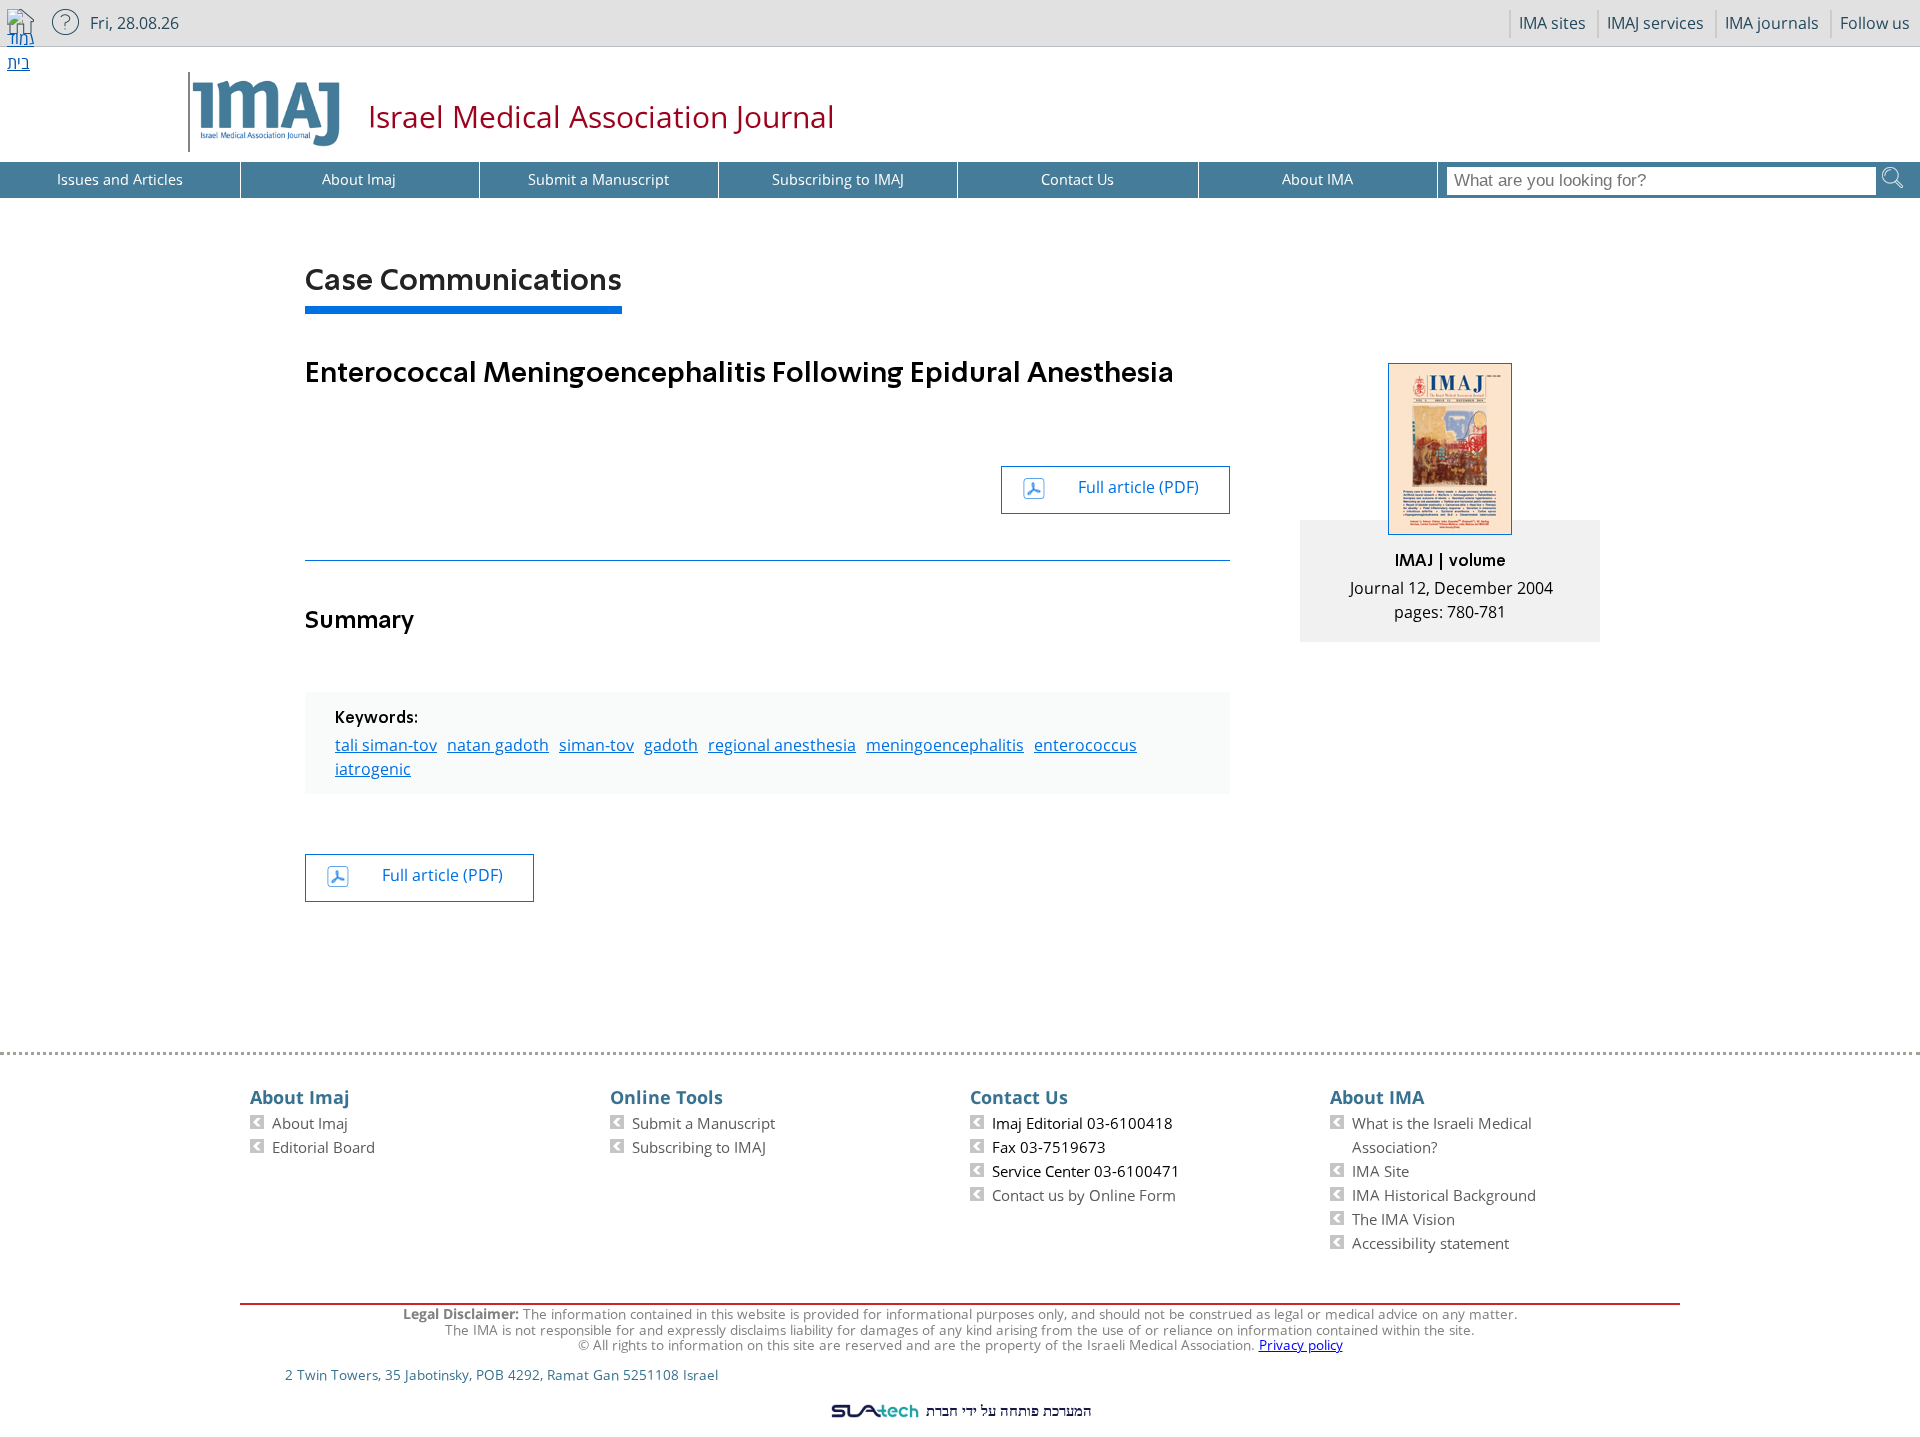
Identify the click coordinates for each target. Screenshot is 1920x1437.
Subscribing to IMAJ (699, 1145)
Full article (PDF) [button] (1138, 484)
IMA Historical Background (1444, 1193)
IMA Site (1380, 1169)
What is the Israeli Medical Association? (1442, 1133)
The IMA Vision (1403, 1217)
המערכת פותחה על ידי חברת (1007, 1410)
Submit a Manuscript (703, 1121)
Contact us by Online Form (1084, 1193)
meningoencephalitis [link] (945, 742)
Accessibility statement (1430, 1241)
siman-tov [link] (596, 742)
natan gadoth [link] (498, 742)
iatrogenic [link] (373, 766)
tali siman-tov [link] (386, 742)
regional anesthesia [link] (782, 742)
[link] (1450, 502)
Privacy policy (1301, 1343)
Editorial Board (323, 1145)
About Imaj (310, 1121)
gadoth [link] (671, 742)
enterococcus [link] (1085, 742)
